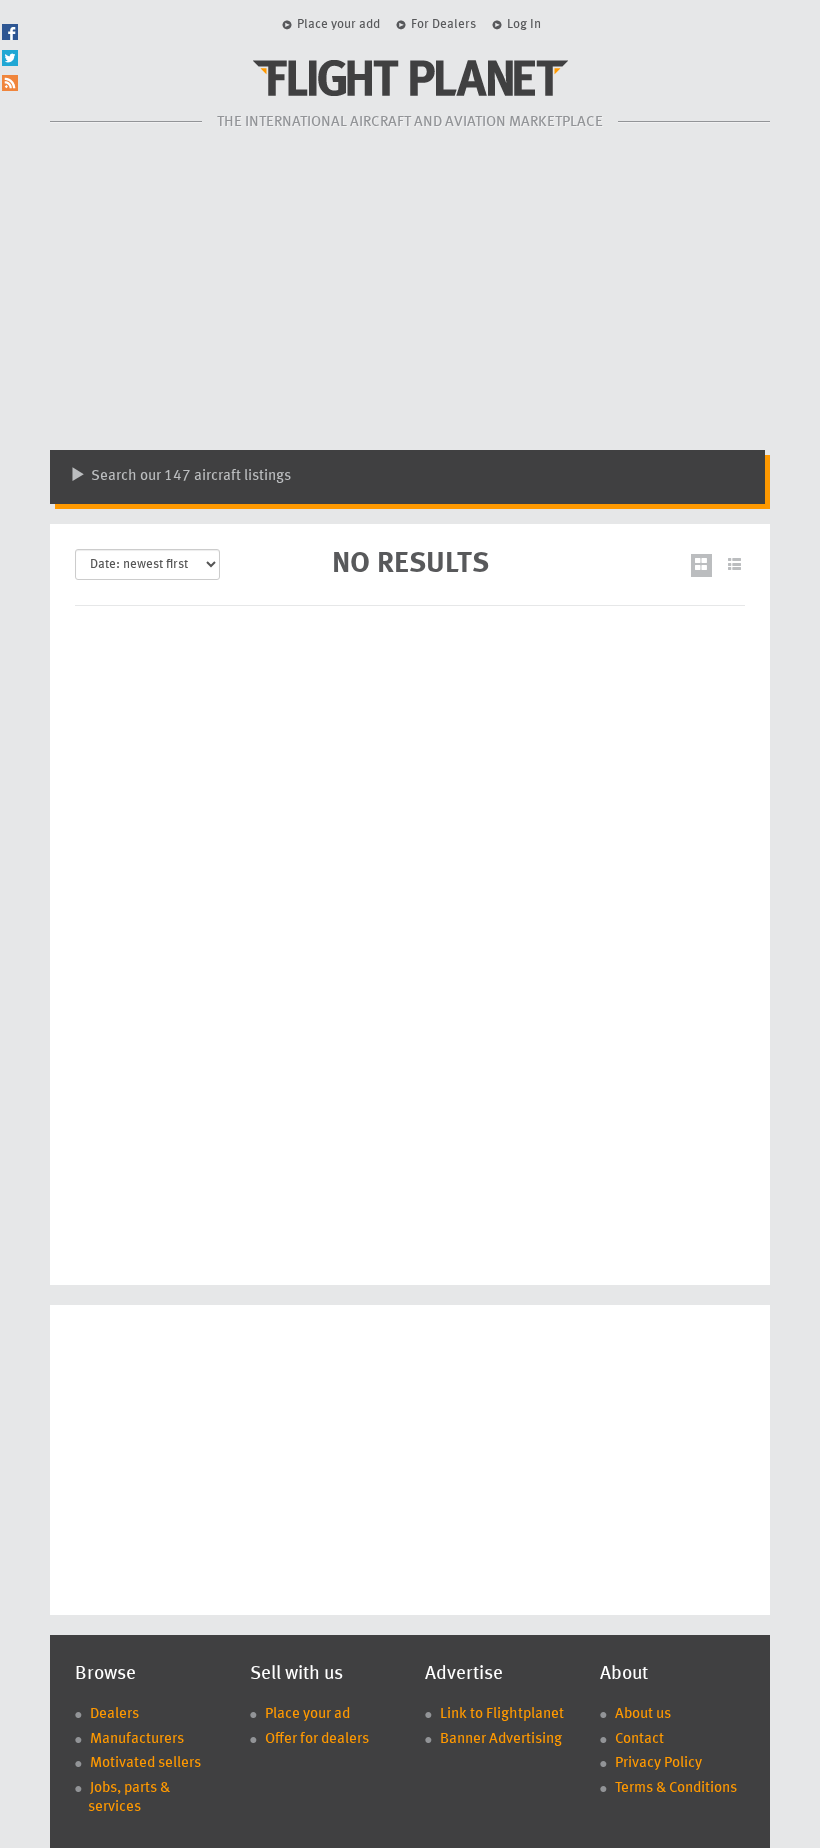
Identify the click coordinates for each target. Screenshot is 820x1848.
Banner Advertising (501, 1739)
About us (643, 1714)
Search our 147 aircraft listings (189, 476)
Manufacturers (137, 1739)
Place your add (338, 24)
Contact (639, 1739)
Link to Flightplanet (502, 1714)
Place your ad (307, 1714)
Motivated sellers (145, 1763)
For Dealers (443, 24)
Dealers (114, 1714)
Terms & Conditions (676, 1788)
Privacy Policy (658, 1763)
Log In (524, 24)
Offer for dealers (317, 1739)
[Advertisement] (410, 290)
